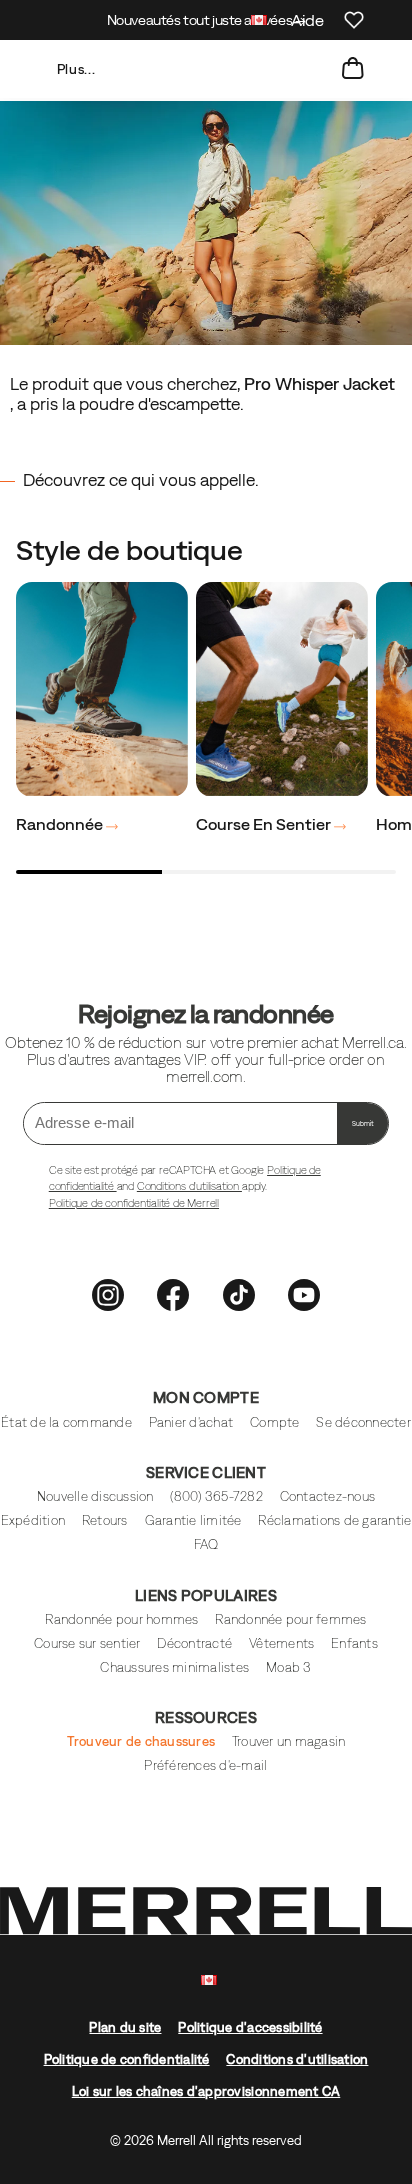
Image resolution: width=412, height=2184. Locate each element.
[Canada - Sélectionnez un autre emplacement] (259, 22)
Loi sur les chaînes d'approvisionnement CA (206, 2091)
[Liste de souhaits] (354, 20)
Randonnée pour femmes (290, 1619)
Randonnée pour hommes (121, 1619)
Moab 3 (289, 1667)
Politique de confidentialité (127, 2059)
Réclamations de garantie (334, 1520)
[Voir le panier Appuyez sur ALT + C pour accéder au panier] (353, 69)
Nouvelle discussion (95, 1496)
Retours (105, 1520)
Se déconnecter (363, 1422)
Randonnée (61, 824)
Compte (275, 1422)
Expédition (33, 1520)
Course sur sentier (87, 1643)
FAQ (206, 1544)
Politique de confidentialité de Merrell (134, 1203)
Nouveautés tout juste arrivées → (206, 20)
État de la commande (66, 1422)
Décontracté (194, 1643)
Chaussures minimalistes (174, 1667)
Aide (307, 20)
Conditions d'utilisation (189, 1186)
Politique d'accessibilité (250, 2027)
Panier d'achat (191, 1422)
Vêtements (281, 1643)
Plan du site (125, 2027)
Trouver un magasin (289, 1741)
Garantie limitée (193, 1520)
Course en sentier (265, 824)
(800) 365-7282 (216, 1496)
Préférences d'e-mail (205, 1765)
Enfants (354, 1643)
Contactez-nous (328, 1496)
